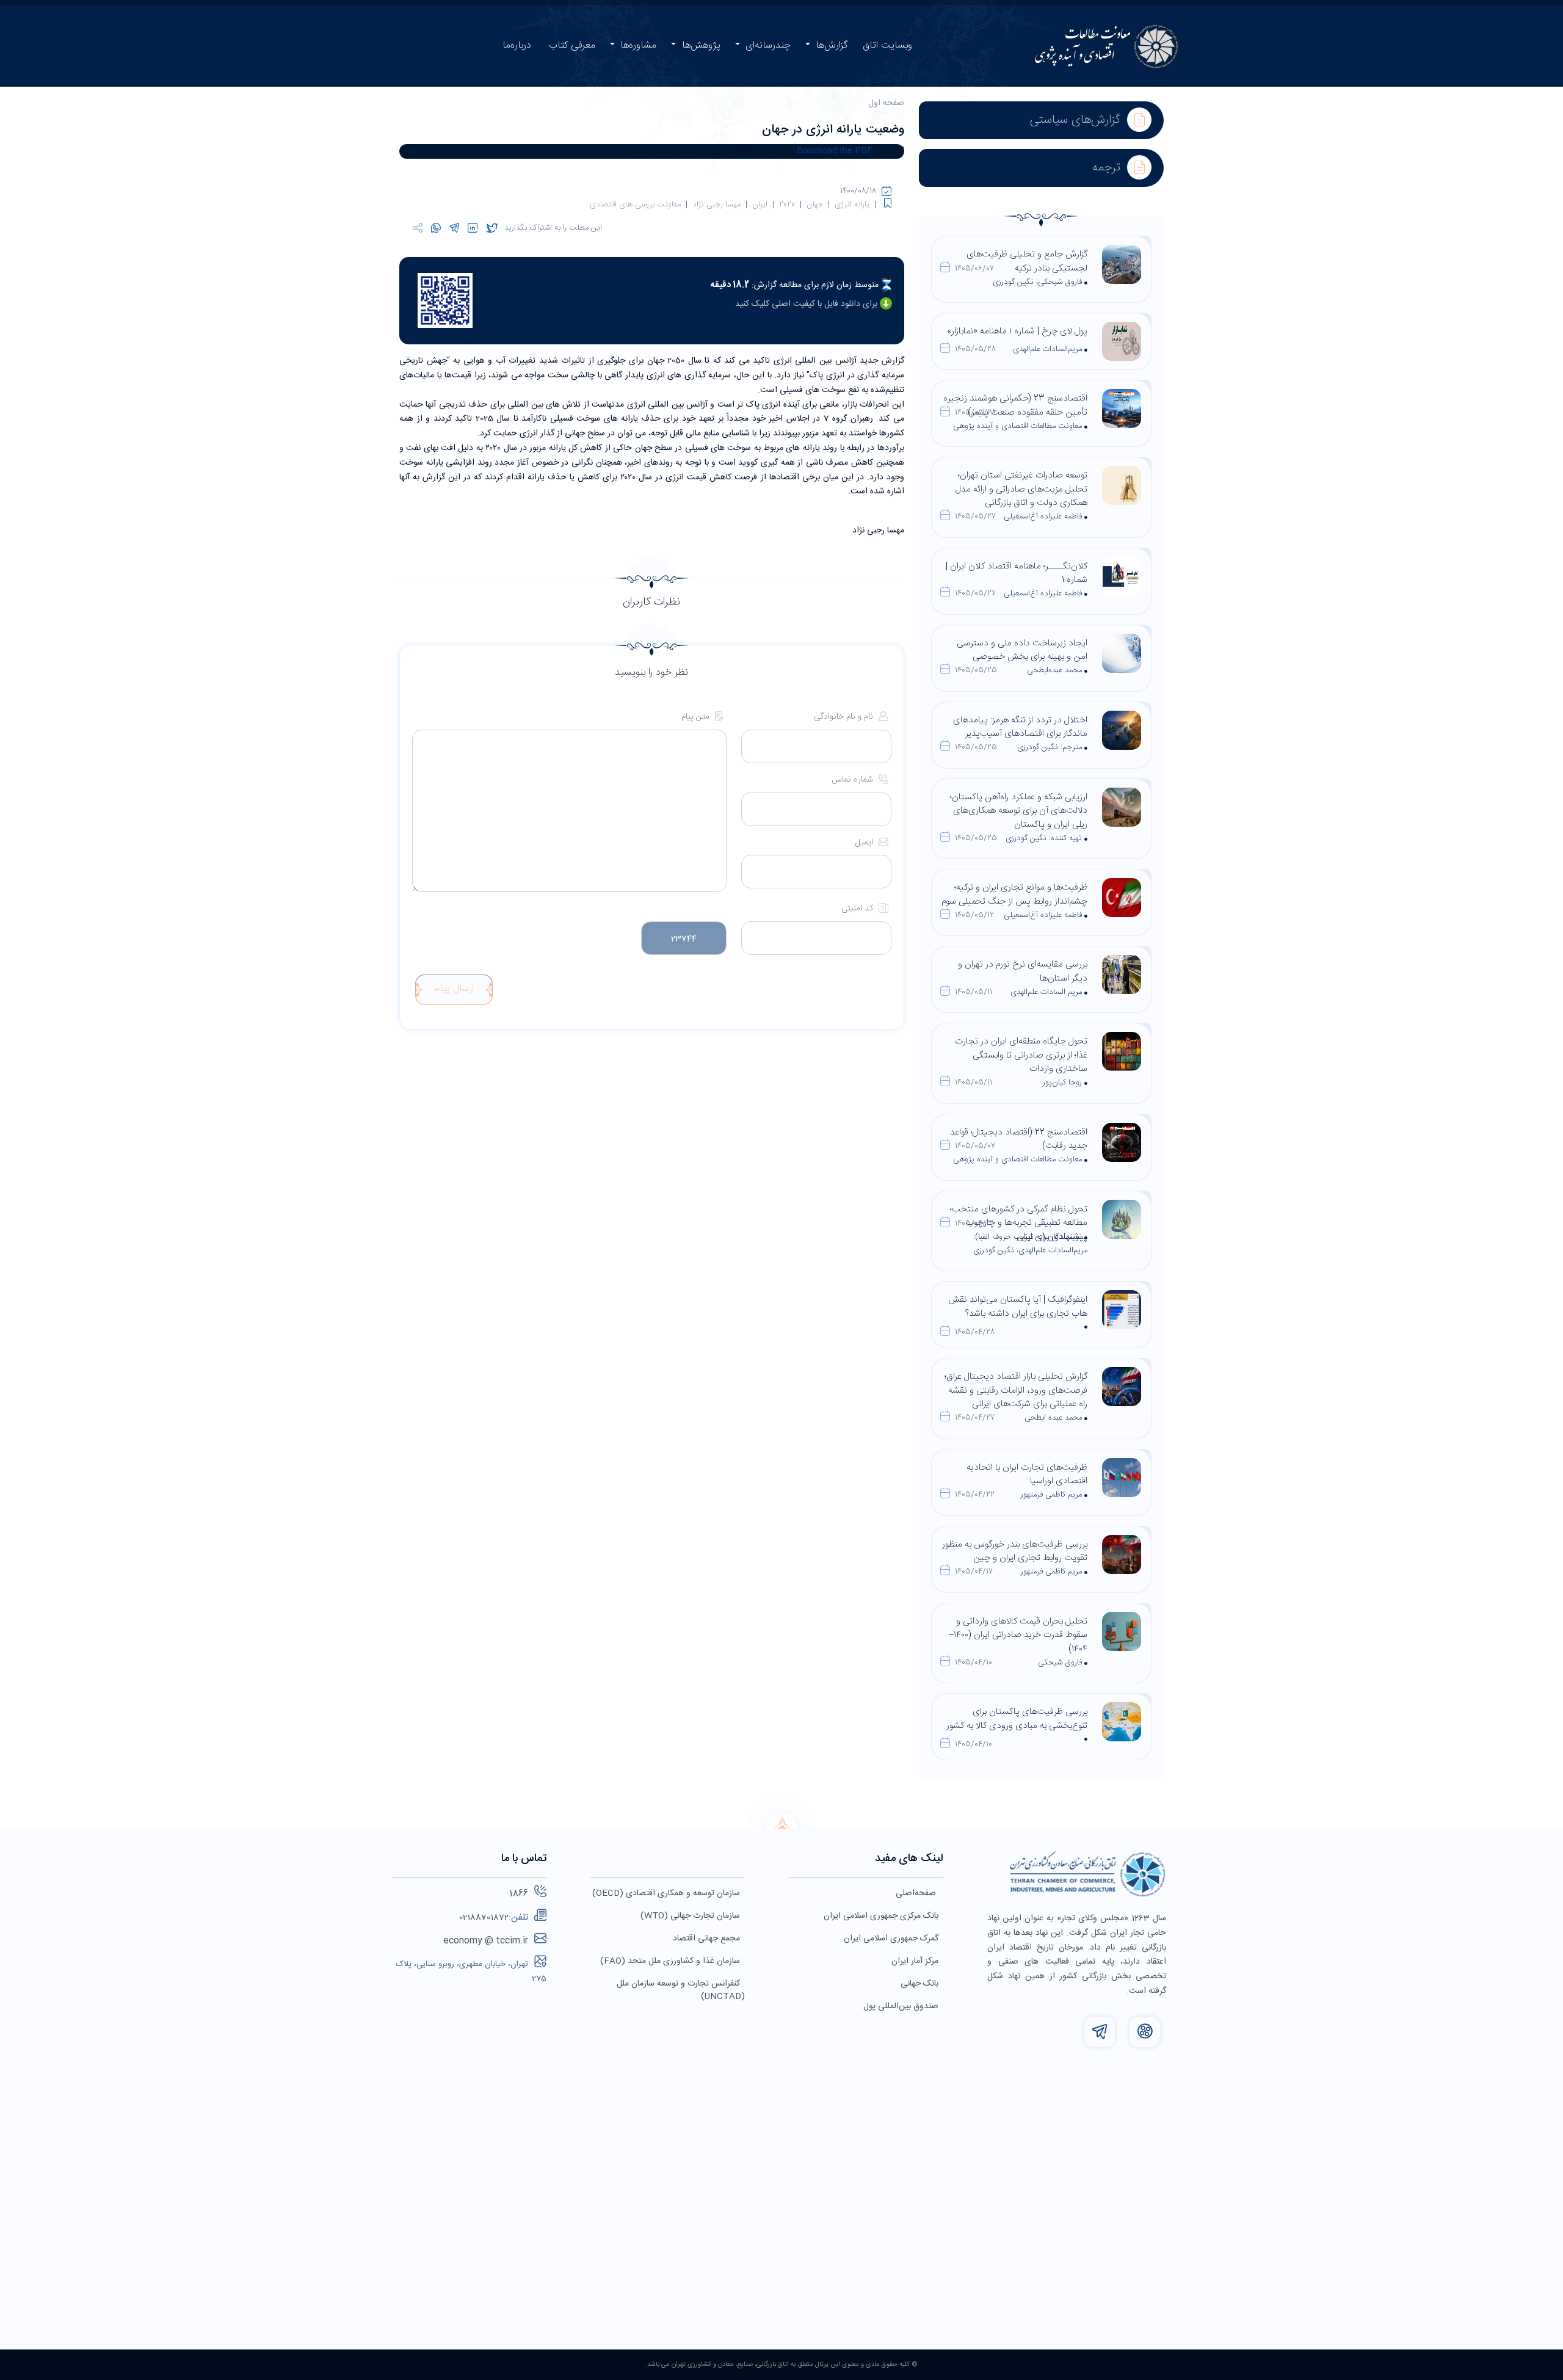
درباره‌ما (517, 45)
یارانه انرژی (852, 205)
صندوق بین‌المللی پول (901, 2006)
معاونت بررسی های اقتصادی (635, 205)
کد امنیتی (858, 909)
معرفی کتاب (572, 45)
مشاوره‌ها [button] (637, 45)
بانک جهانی (919, 1984)
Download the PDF (835, 151)
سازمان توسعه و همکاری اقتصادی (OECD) (666, 1893)
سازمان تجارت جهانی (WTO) (690, 1916)
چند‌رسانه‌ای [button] (767, 45)
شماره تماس (854, 780)
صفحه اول (886, 103)
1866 (519, 1894)
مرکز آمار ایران (915, 1961)
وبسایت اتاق (887, 45)
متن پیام (697, 717)
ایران (760, 205)
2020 (787, 205)
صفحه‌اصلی (917, 1893)
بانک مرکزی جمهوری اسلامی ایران (881, 1916)
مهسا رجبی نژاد (716, 205)
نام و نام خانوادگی (845, 717)
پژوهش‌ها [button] (700, 45)
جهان (815, 205)
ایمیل (865, 843)
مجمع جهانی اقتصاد (706, 1939)
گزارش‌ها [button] (830, 45)
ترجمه (1108, 168)
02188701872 (484, 1918)
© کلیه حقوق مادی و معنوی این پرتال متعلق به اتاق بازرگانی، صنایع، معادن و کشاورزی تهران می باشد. (781, 2365)
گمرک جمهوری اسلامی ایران (891, 1939)
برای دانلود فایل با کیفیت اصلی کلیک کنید (807, 304)
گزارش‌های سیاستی (1077, 120)
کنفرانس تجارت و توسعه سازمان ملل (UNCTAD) (681, 1990)
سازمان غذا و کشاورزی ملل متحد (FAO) (670, 1961)
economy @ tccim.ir (486, 1941)
